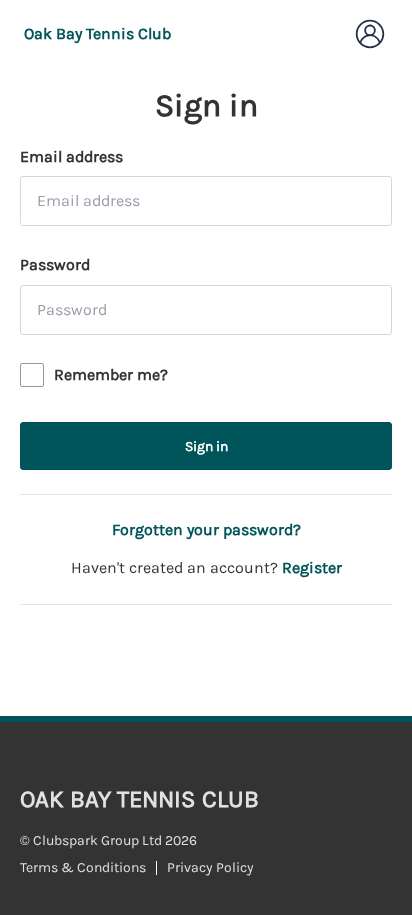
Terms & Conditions (83, 867)
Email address (71, 156)
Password (55, 264)
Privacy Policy (210, 867)
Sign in (206, 446)
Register (312, 567)
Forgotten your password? (206, 529)
